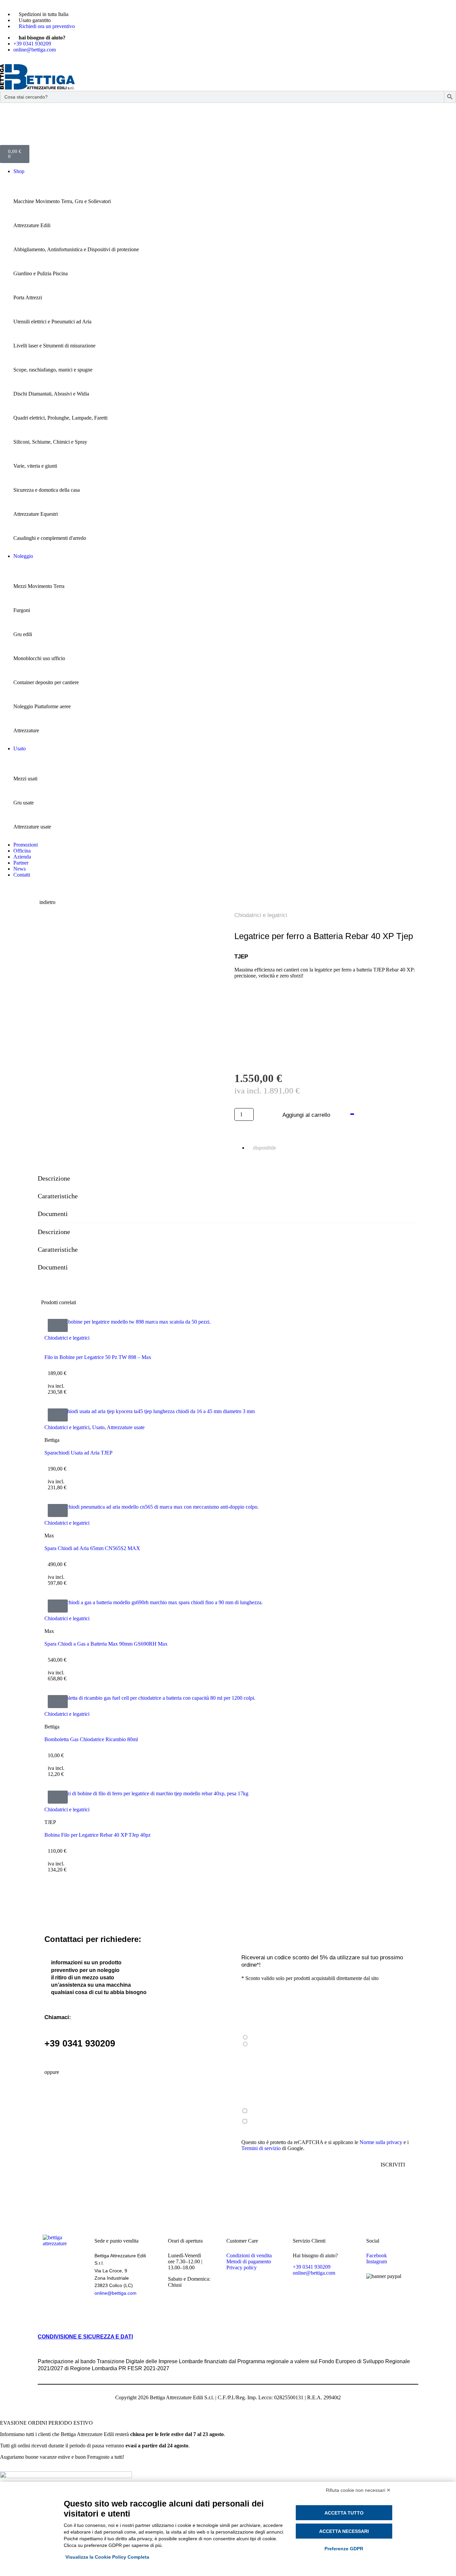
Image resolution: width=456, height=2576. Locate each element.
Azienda (258, 2044)
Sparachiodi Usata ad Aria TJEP (78, 1453)
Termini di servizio (261, 2148)
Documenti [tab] (53, 1214)
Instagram (377, 2261)
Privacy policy (242, 2267)
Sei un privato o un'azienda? (272, 2028)
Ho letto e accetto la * (284, 2111)
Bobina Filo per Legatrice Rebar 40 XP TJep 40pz (97, 1835)
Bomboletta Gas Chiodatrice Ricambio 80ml (91, 1739)
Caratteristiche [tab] (58, 1196)
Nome (249, 2054)
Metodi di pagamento (249, 2261)
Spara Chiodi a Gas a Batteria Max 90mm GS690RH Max (106, 1644)
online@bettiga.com (116, 2293)
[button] (58, 1325)
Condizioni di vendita (249, 2255)
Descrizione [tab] (54, 1178)
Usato (98, 1427)
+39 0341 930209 (80, 2043)
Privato (257, 2038)
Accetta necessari (344, 2531)
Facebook (377, 2255)
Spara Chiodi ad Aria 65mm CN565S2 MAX (92, 1548)
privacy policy (302, 2111)
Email (248, 1999)
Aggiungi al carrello (306, 1115)
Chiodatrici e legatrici (261, 915)
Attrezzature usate (126, 1427)
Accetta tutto (344, 2513)
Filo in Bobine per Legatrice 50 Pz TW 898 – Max (98, 1357)
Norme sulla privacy (382, 2142)
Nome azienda (257, 2082)
